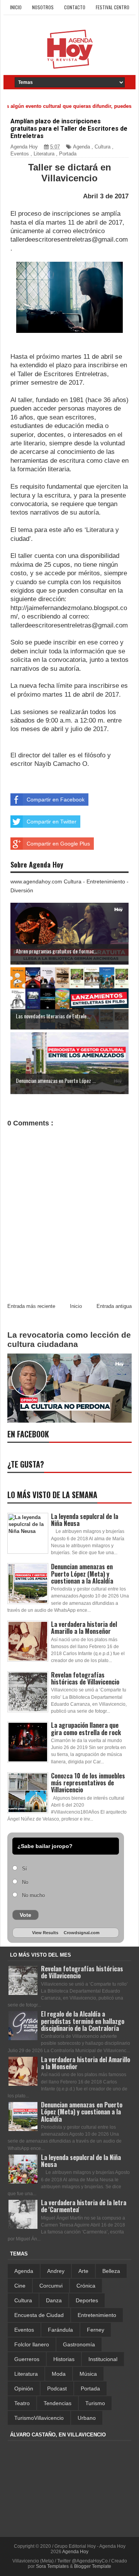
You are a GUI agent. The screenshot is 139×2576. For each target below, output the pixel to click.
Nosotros (43, 7)
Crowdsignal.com (82, 1933)
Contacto (75, 7)
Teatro (22, 2403)
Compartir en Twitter (52, 822)
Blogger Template (93, 2566)
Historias (64, 2359)
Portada (68, 154)
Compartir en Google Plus (58, 844)
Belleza (111, 2271)
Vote (25, 1915)
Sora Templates (52, 2566)
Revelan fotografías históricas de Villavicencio (85, 1678)
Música (88, 2374)
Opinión (24, 2388)
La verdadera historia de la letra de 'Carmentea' (84, 2206)
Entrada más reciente (31, 1306)
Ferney (96, 2330)
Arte (83, 2271)
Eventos (20, 154)
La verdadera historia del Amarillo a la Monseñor (84, 1628)
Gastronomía (79, 2344)
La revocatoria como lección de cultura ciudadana (69, 1339)
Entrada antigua (114, 1306)
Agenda (81, 147)
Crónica (86, 2286)
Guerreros (27, 2359)
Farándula (60, 2330)
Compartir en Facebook (56, 800)
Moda (59, 2374)
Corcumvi (51, 2286)
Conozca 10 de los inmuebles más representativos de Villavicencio (88, 1783)
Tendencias (58, 2403)
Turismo (95, 2403)
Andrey (56, 2271)
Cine (20, 2286)
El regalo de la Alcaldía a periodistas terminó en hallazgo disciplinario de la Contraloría (83, 2021)
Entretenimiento (97, 2315)
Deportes (87, 2300)
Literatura (44, 154)
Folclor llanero (32, 2344)
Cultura (103, 147)
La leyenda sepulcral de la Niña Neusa (85, 1520)
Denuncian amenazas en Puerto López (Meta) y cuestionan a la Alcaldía (82, 1574)
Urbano (87, 2418)
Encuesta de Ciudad (39, 2315)
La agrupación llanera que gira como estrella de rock (86, 1729)
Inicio (16, 7)
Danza (54, 2300)
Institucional (103, 2359)
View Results (45, 1933)
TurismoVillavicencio (39, 2418)
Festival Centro (113, 7)
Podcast (57, 2388)
